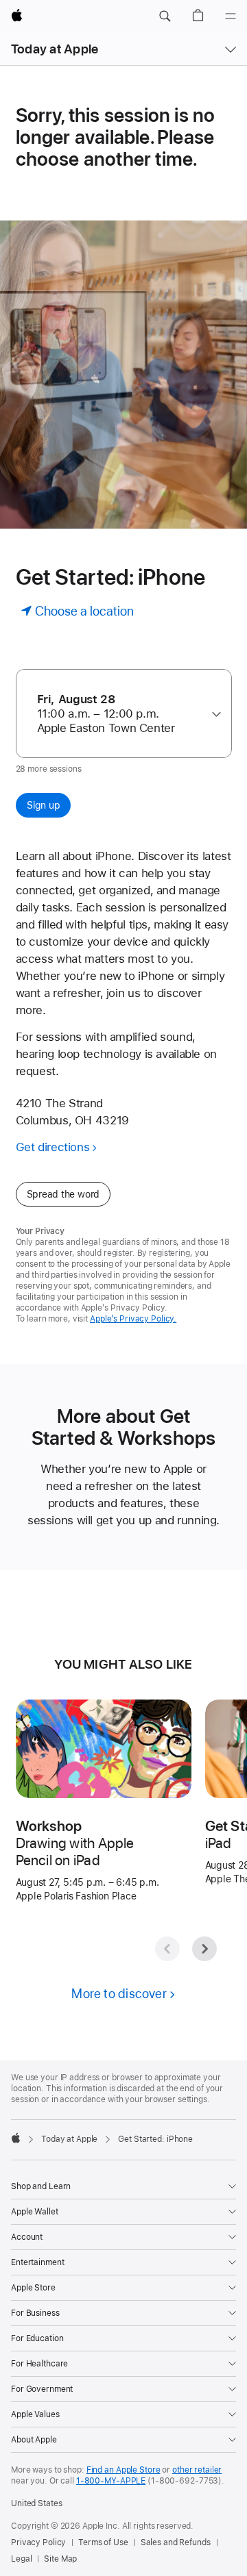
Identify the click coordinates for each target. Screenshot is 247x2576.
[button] (165, 16)
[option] (119, 714)
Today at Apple (55, 49)
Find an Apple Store (123, 2470)
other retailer (197, 2470)
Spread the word (63, 1194)
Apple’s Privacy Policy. (133, 1319)
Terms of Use (103, 2542)
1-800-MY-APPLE (111, 2481)
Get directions (53, 1147)
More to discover (119, 1994)
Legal (21, 2559)
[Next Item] (204, 1949)
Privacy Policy (38, 2542)
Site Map (60, 2559)
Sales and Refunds (176, 2542)
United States (36, 2503)
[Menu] (231, 16)
